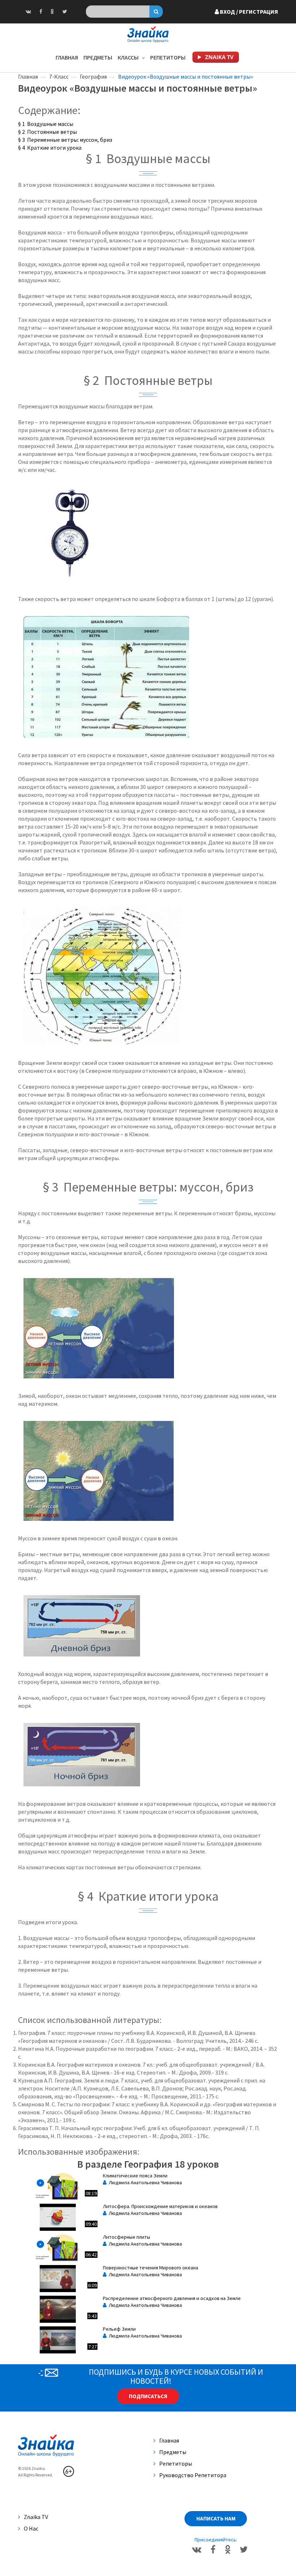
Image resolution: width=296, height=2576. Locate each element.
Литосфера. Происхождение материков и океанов (160, 2206)
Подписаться (148, 2396)
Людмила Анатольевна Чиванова (144, 2182)
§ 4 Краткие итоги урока (50, 148)
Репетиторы (168, 57)
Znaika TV (36, 2517)
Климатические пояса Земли (135, 2176)
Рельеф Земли (119, 2329)
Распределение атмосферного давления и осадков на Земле (172, 2298)
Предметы (98, 57)
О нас (31, 2528)
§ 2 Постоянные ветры (47, 132)
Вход (248, 12)
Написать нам (216, 2518)
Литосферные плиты (127, 2237)
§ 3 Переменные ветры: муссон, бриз (65, 140)
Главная (67, 57)
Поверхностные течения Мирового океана (151, 2268)
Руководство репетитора (193, 2475)
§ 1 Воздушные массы (46, 124)
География (93, 76)
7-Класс (59, 76)
